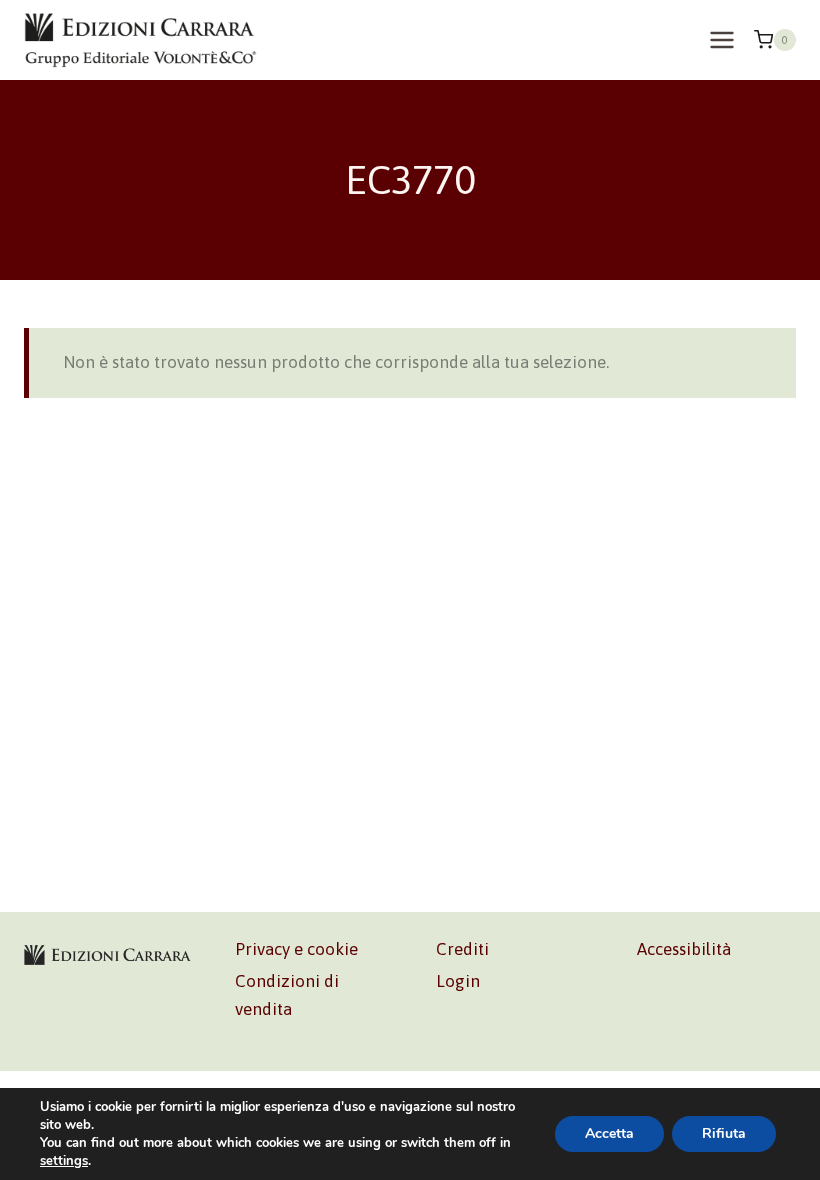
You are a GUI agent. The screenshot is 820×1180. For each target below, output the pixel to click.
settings (64, 1161)
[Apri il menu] (721, 39)
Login (458, 981)
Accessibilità (684, 949)
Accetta (609, 1133)
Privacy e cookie (296, 949)
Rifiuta (724, 1133)
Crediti (462, 949)
